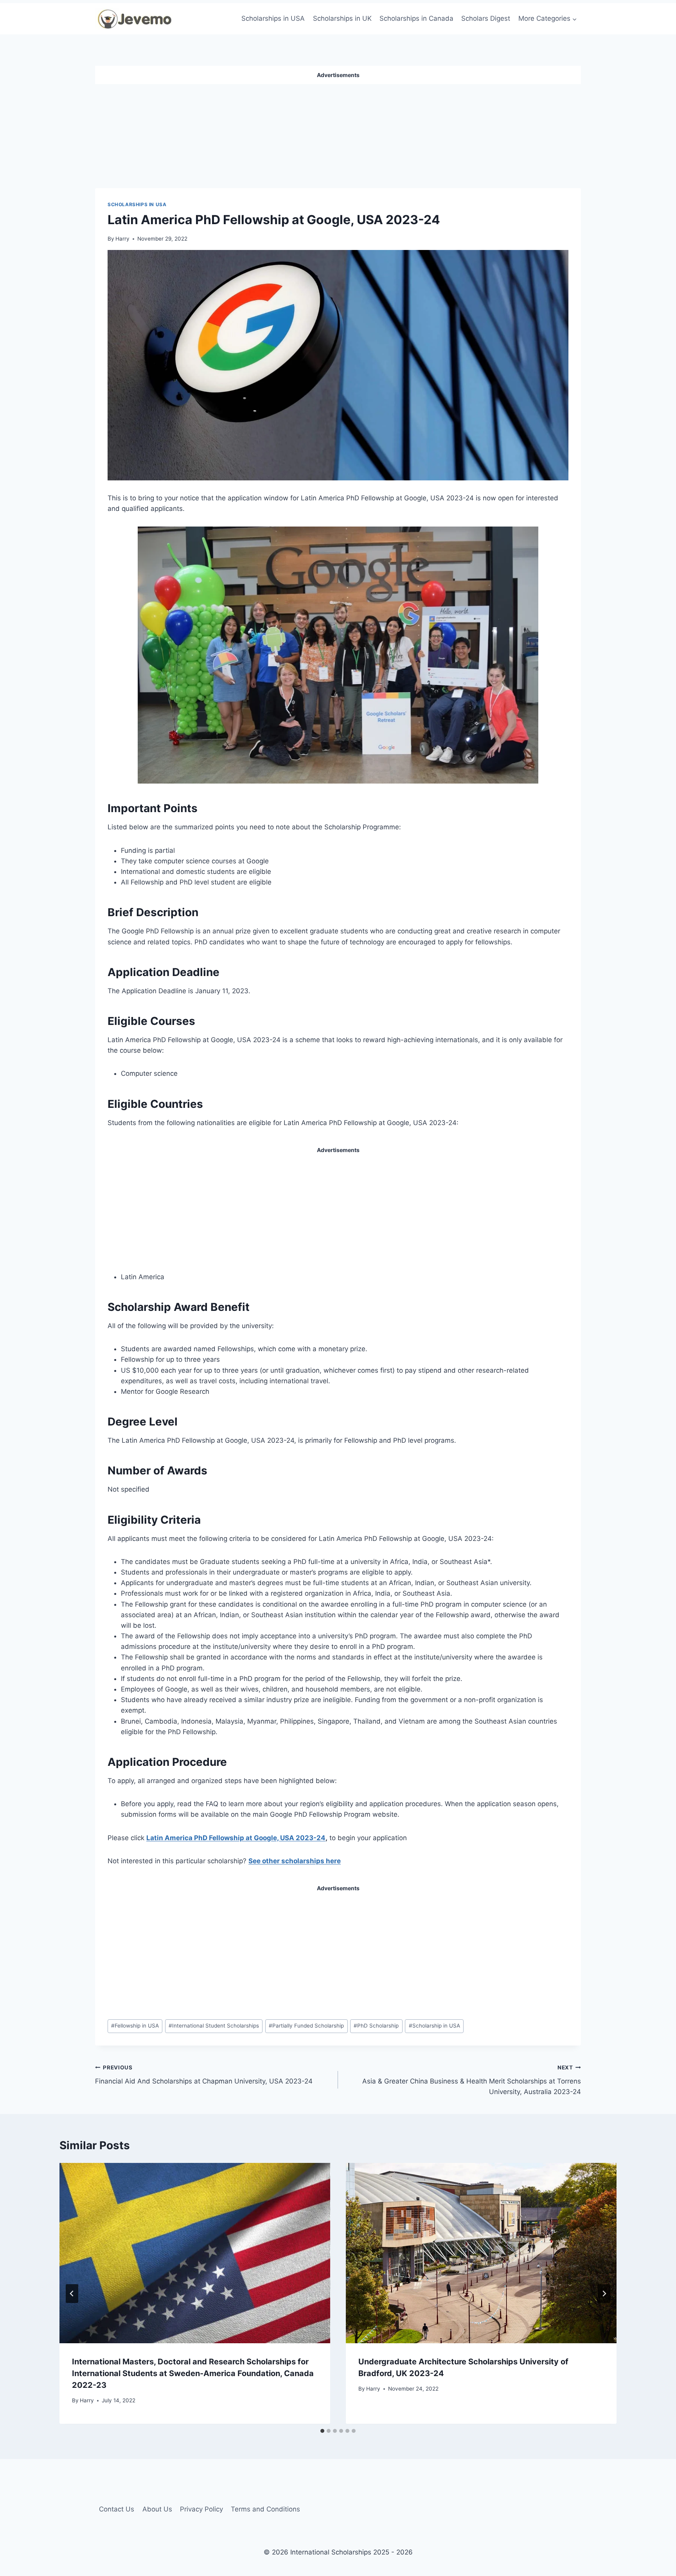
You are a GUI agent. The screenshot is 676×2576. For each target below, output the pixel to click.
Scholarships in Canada (416, 18)
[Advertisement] (338, 133)
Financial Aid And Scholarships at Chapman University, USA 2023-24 (204, 2075)
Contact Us (117, 2509)
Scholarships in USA (273, 18)
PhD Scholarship (376, 2026)
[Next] (604, 2294)
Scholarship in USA (434, 2026)
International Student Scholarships (214, 2026)
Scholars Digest (486, 18)
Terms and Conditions (265, 2509)
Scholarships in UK (342, 18)
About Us (157, 2509)
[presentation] (195, 2253)
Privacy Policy (201, 2509)
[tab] (322, 2431)
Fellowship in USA (135, 2026)
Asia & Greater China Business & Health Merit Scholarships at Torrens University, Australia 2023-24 (472, 2080)
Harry (122, 239)
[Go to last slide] (72, 2294)
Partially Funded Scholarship (306, 2026)
